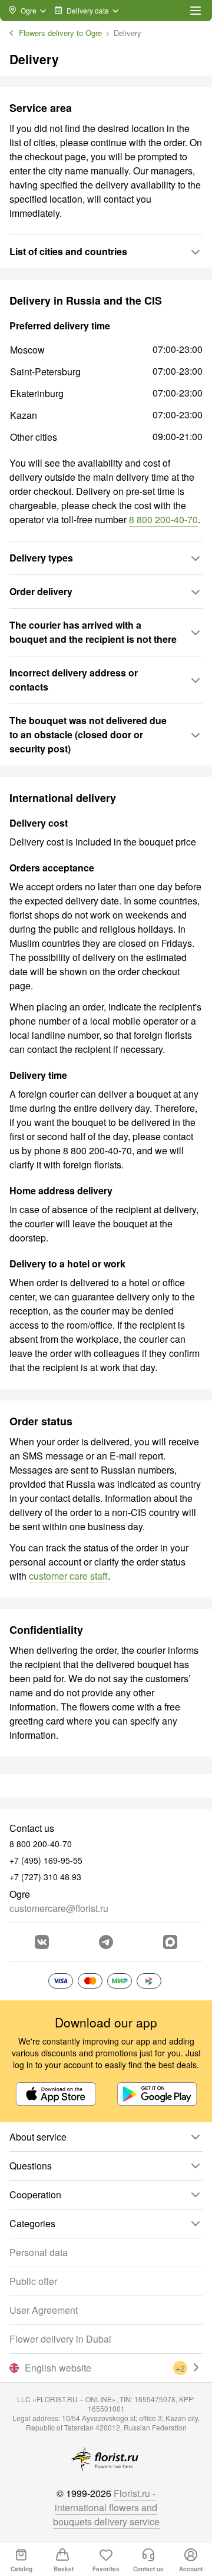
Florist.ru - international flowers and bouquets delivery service (106, 2507)
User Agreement (44, 2310)
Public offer (33, 2281)
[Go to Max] (170, 1942)
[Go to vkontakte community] (42, 1942)
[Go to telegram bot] (106, 1942)
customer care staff (68, 1576)
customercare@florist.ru (59, 1908)
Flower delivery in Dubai (60, 2339)
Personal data (39, 2252)
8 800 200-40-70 (163, 519)
